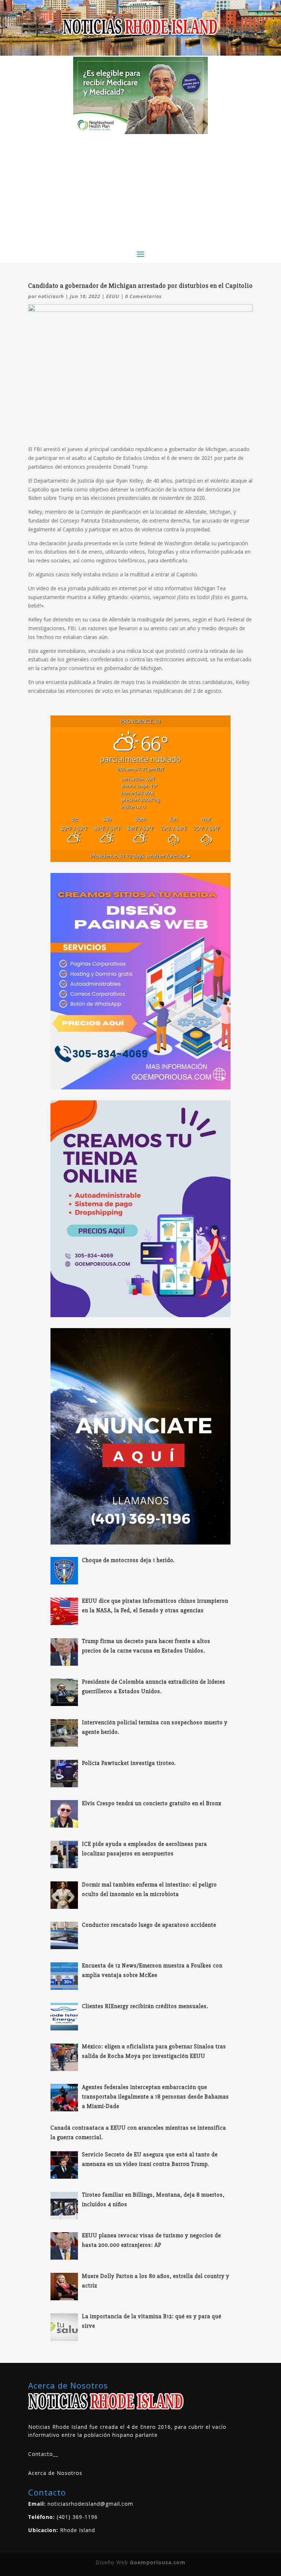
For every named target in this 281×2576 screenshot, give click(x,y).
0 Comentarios (143, 296)
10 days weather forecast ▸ (140, 856)
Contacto (41, 2454)
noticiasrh (51, 296)
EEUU (113, 296)
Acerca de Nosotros (55, 2473)
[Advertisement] (140, 189)
